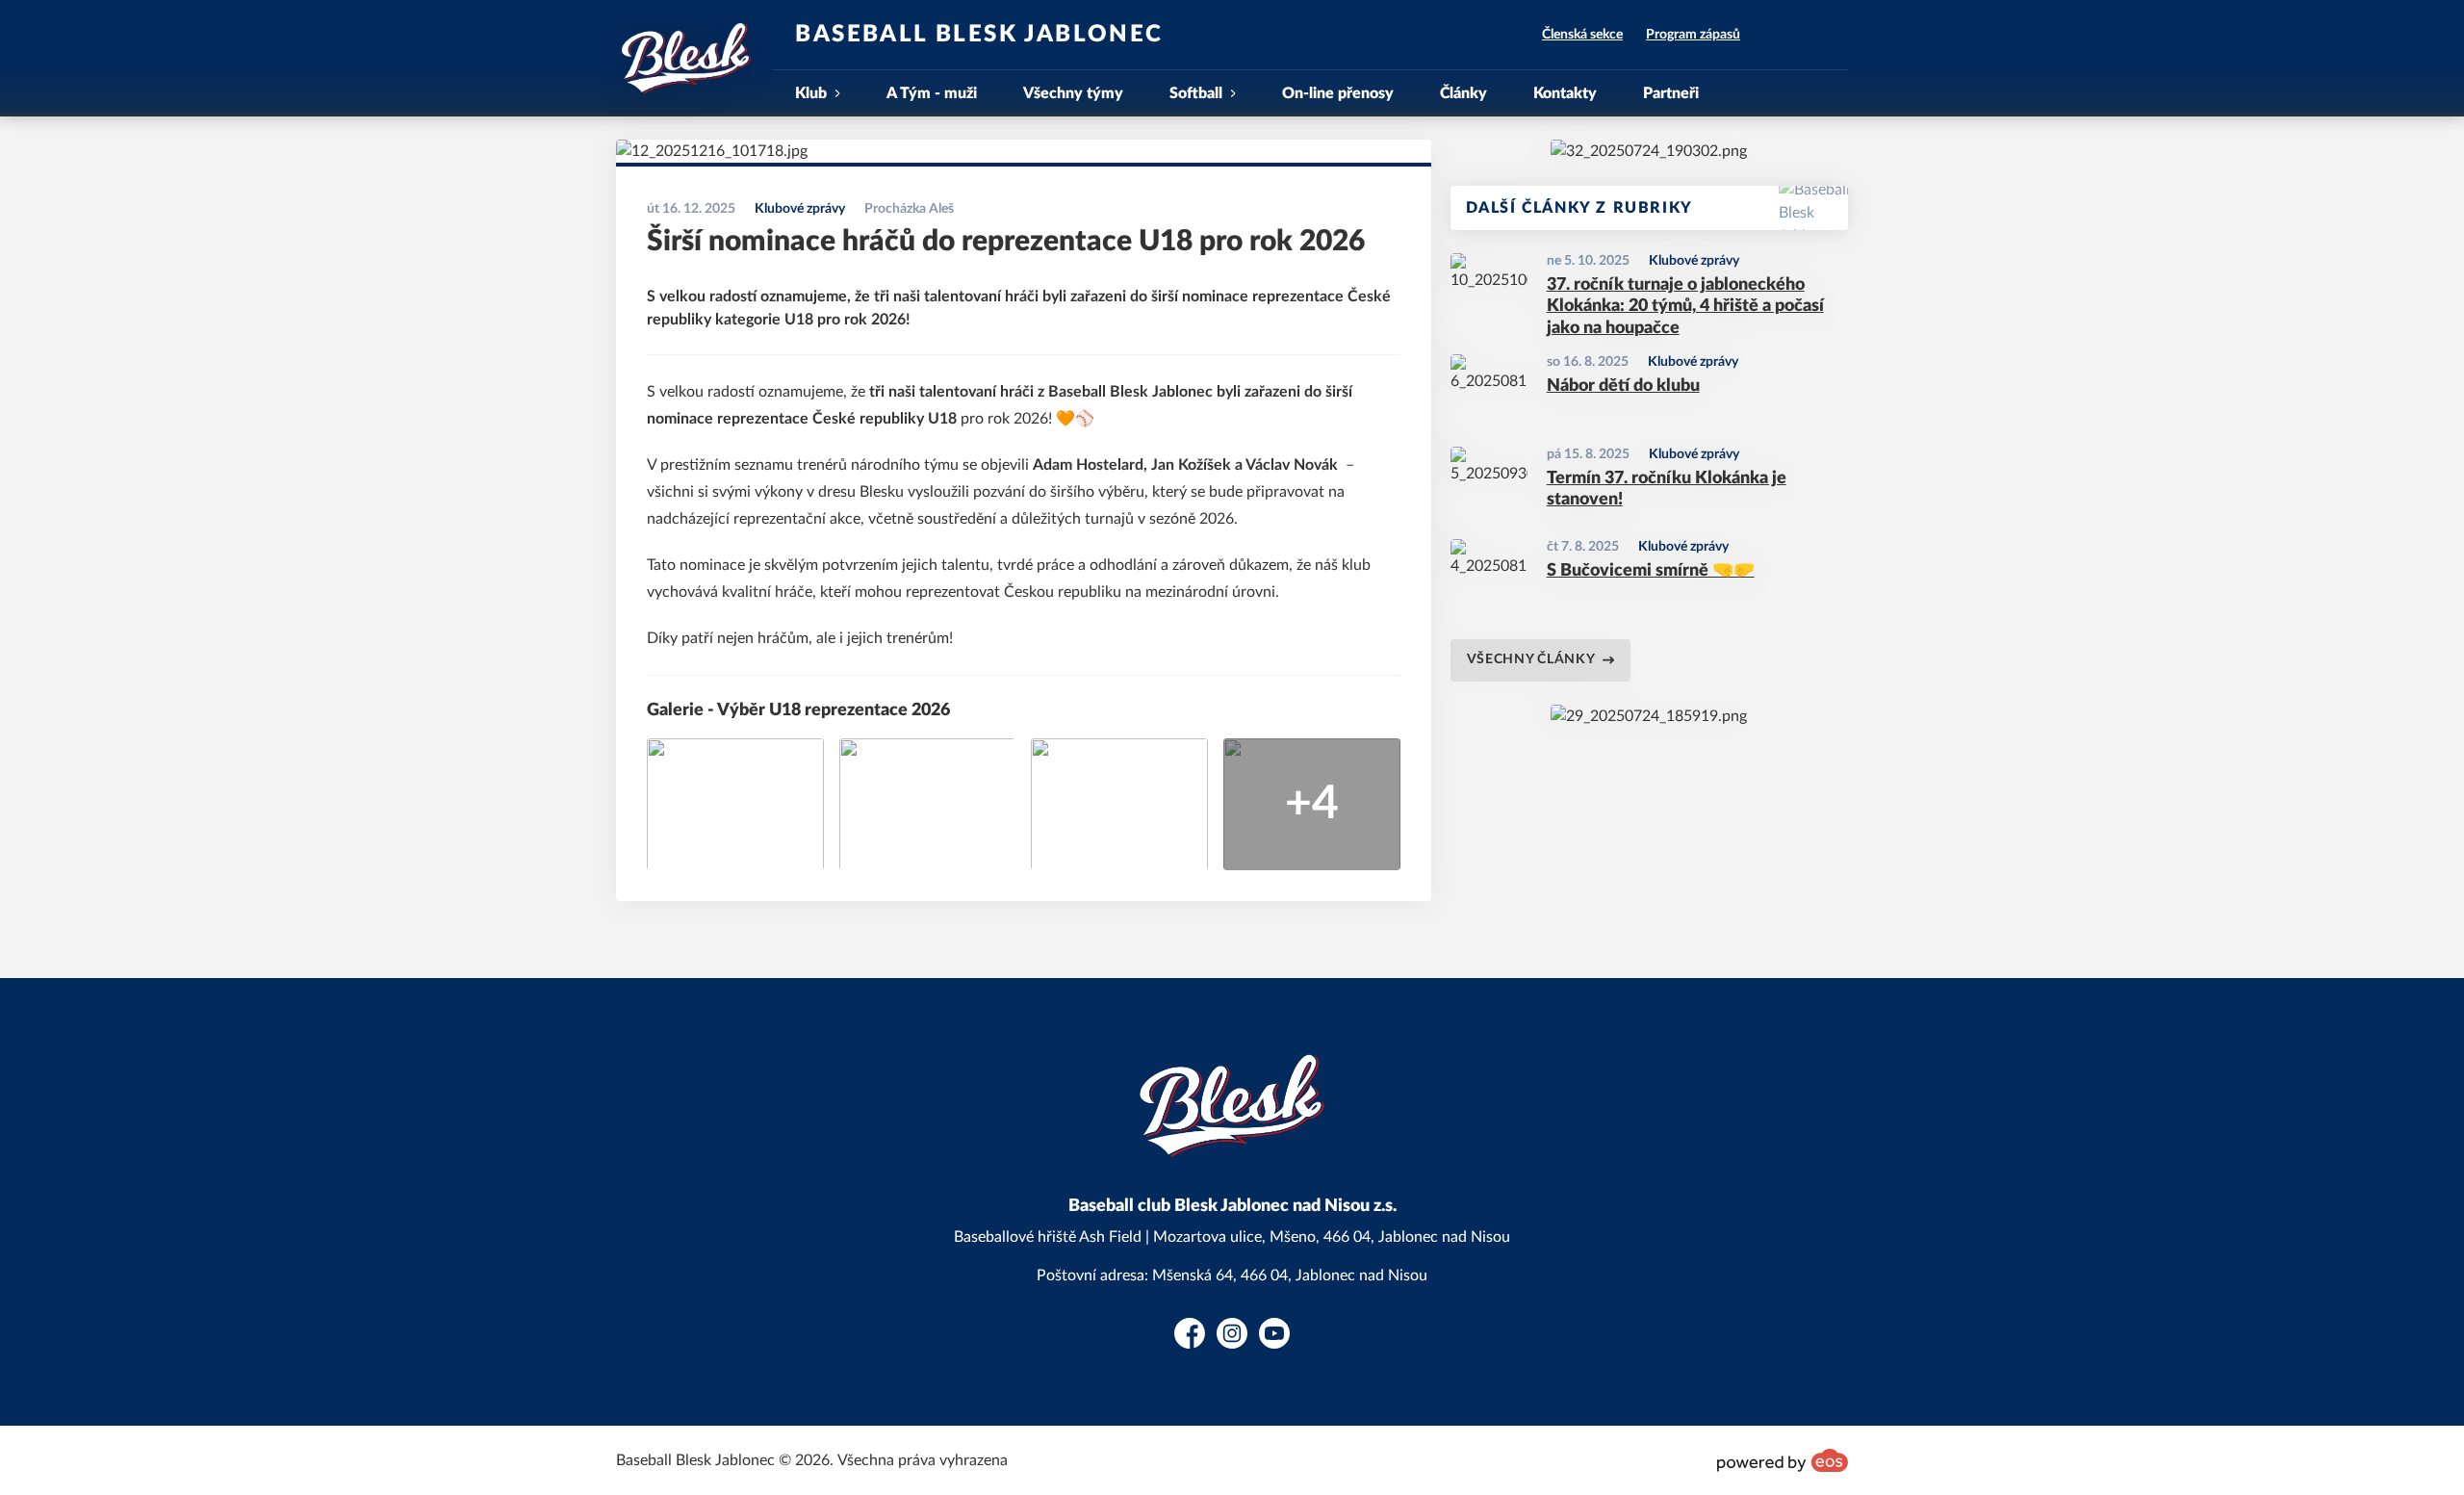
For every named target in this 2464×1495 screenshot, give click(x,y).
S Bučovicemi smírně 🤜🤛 (1651, 571)
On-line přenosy (1338, 93)
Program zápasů (1693, 35)
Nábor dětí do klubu (1623, 386)
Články (1463, 93)
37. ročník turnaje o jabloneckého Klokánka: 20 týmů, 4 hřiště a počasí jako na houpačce (1685, 307)
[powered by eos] (1783, 1460)
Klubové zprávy (1694, 261)
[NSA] (1649, 716)
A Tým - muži (932, 93)
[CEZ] (1649, 151)
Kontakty (1565, 93)
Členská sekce (1582, 35)
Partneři (1671, 93)
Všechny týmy (1073, 93)
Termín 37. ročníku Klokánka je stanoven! (1667, 490)
